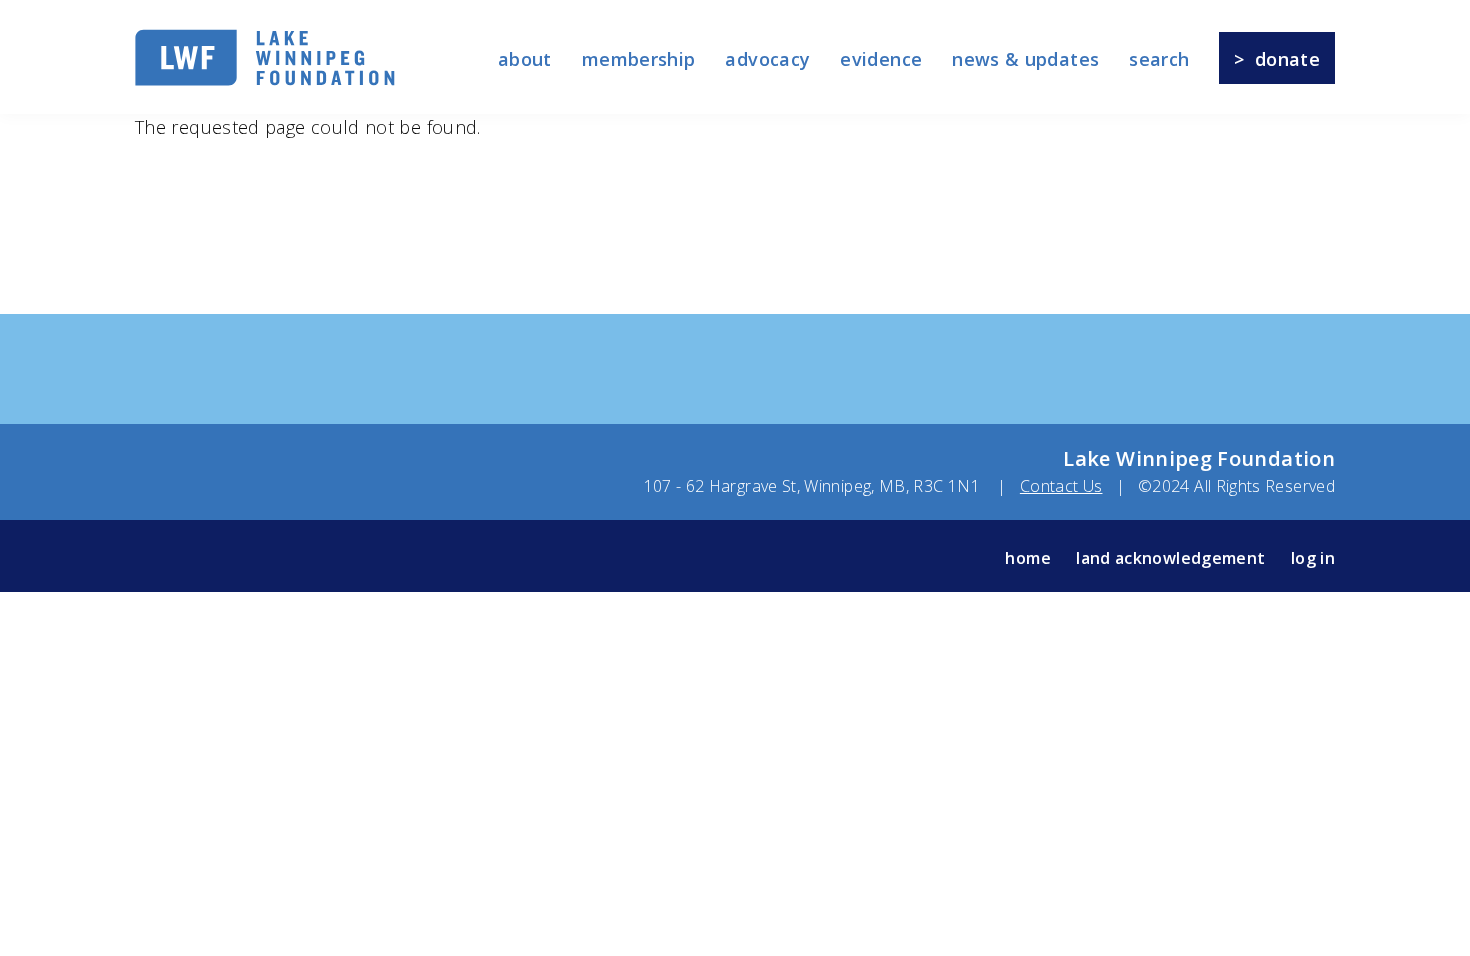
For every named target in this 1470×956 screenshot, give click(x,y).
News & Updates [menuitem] (1025, 59)
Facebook (148, 557)
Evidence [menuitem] (881, 59)
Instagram (190, 557)
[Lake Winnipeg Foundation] (265, 82)
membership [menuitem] (639, 59)
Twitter (318, 557)
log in (1313, 558)
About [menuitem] (525, 59)
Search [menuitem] (1159, 59)
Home (1027, 558)
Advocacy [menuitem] (767, 59)
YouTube (233, 557)
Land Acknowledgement (1170, 558)
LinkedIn (275, 557)
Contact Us (1061, 486)
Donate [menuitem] (1287, 59)
